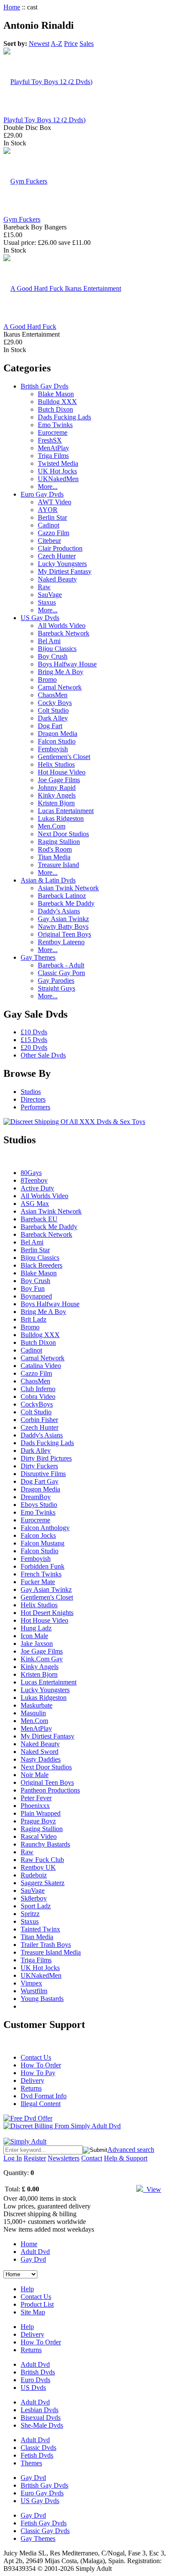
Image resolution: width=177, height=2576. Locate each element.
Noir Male (35, 1775)
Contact (92, 2158)
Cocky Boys (55, 703)
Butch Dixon (55, 409)
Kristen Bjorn (56, 803)
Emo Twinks (55, 425)
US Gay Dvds (40, 618)
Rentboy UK (38, 1867)
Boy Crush (53, 656)
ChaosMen (53, 695)
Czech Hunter (57, 556)
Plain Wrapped (41, 1813)
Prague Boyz (38, 1821)
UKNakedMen (58, 479)
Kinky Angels (57, 795)
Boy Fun (33, 1288)
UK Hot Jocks (57, 471)
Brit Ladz (34, 1319)
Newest (39, 44)
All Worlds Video (62, 625)
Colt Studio (53, 710)
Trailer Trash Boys (46, 1945)
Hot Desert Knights (47, 1613)
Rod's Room (55, 849)
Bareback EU (39, 1219)
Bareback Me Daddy (66, 903)
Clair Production (60, 548)
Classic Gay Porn (61, 973)
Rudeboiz (34, 1875)
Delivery (32, 2080)
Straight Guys (56, 988)
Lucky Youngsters (62, 564)
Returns (31, 2088)
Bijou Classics (57, 649)
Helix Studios (56, 764)
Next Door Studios (63, 834)
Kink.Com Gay (42, 1659)
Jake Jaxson (37, 1644)
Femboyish (53, 749)
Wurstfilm (34, 1991)
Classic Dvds (38, 2448)
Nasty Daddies (41, 1759)
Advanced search (131, 2150)
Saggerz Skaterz (43, 1883)
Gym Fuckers (22, 219)
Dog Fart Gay (40, 1481)
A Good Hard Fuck (30, 327)
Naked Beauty (57, 579)
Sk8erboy (34, 1898)
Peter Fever (36, 1798)
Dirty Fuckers (39, 1466)
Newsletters (64, 2158)
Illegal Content (41, 2104)
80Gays (31, 1173)
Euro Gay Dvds (42, 494)
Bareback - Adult (61, 965)
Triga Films (53, 456)
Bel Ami (49, 641)
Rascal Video (39, 1836)
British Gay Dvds (44, 386)
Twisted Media (58, 463)
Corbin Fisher (39, 1420)
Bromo (47, 679)
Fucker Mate (38, 1582)
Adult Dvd (35, 2252)
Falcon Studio (57, 741)
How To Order (41, 2065)
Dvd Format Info (44, 2096)
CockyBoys (37, 1404)
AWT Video (55, 502)
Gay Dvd (33, 2259)
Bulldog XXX (57, 402)
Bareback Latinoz (62, 896)
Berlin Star (52, 517)
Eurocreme (53, 432)
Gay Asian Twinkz (63, 919)
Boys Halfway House (67, 664)
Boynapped (36, 1296)
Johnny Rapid (57, 788)
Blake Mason (56, 394)
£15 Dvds (34, 1040)
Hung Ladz (36, 1628)
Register (35, 2158)
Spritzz (30, 1914)
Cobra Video (38, 1396)
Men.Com (52, 826)
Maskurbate (37, 1705)
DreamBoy (36, 1497)
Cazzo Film (53, 533)
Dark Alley (53, 718)
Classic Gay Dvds (45, 2531)
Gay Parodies (56, 981)
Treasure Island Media (51, 1952)
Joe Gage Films (59, 780)
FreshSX (50, 440)
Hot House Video (62, 772)
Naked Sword (40, 1752)
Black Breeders (41, 1265)
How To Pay (38, 2073)
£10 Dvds (34, 1032)
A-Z (56, 44)
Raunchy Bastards (45, 1844)
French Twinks (41, 1574)
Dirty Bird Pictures (46, 1458)
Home (12, 7)
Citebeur (49, 541)
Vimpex (31, 1983)
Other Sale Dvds (43, 1055)
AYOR (48, 510)
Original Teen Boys (64, 934)
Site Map (33, 2312)
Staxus (47, 602)
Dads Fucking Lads (64, 417)
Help (27, 2289)
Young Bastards (42, 1999)
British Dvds (38, 2372)
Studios (31, 1092)
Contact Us (36, 2057)
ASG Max (35, 1204)
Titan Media (54, 857)
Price (71, 44)
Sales (87, 44)
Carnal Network (60, 687)
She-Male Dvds (42, 2425)
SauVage (50, 595)
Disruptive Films (43, 1474)
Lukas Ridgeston (61, 818)
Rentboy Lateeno (61, 942)
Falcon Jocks (38, 1535)
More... (48, 487)
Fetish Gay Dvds (44, 2523)
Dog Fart (50, 726)
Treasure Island (58, 865)
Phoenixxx (35, 1806)
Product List (37, 2304)
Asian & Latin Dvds (48, 880)
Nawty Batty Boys (63, 926)
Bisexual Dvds (41, 2418)
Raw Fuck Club (42, 1860)
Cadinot (49, 525)
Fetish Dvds (37, 2455)
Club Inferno (38, 1389)
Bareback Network (64, 633)
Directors (33, 1099)
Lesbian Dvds (40, 2410)
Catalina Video (41, 1366)
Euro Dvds (35, 2380)
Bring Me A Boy (61, 672)
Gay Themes (38, 957)
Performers (35, 1107)
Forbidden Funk (43, 1566)
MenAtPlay (53, 448)
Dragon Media (58, 734)
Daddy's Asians (59, 911)
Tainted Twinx (40, 1929)
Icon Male (34, 1636)
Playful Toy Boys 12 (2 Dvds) (44, 120)
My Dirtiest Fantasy (65, 571)
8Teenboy (34, 1180)
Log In (13, 2158)
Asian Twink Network (68, 888)
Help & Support (126, 2158)
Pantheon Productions (50, 1790)
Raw (44, 587)
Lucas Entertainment (66, 811)
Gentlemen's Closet (64, 757)
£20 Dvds (34, 1047)
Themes (31, 2463)
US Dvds (33, 2388)
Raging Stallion (59, 842)
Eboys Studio (39, 1505)
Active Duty (37, 1188)
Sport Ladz (36, 1906)
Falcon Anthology (45, 1528)
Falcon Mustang (43, 1543)
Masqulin (33, 1713)
